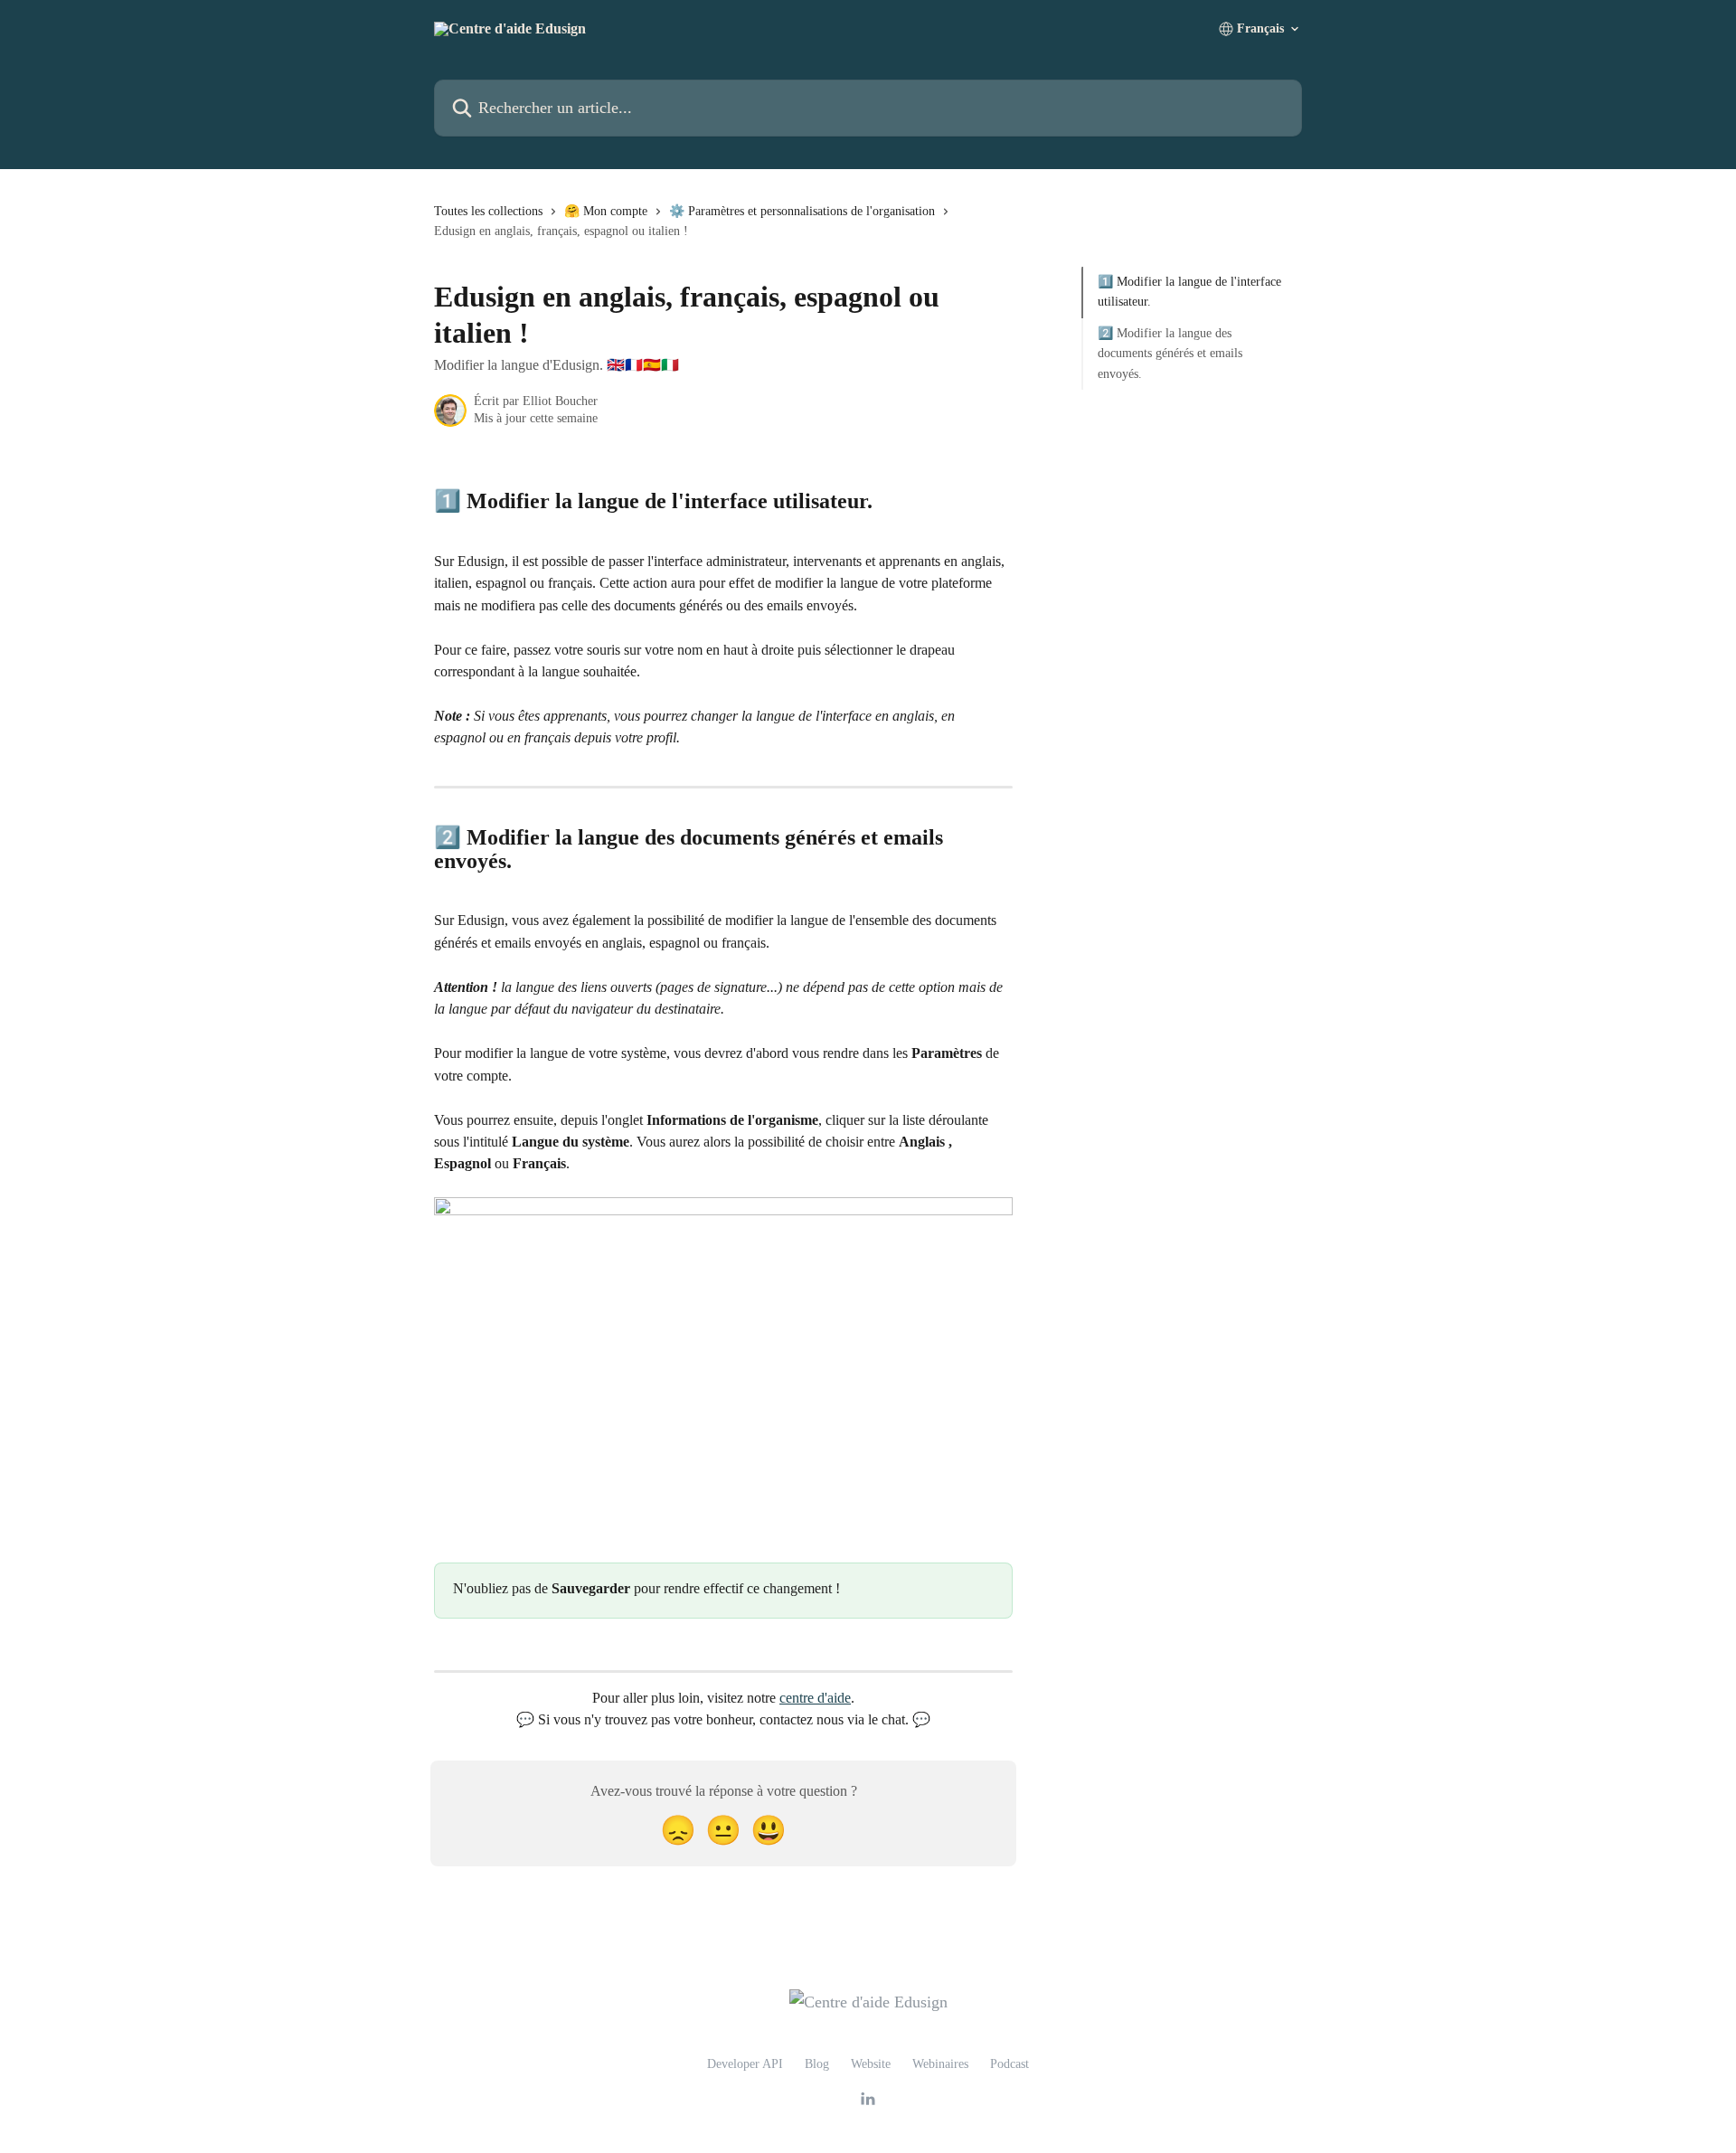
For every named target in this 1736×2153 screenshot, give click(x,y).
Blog (817, 2064)
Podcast (1010, 2064)
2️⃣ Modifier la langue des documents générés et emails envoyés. (1170, 354)
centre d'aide (815, 1698)
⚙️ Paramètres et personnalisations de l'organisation (802, 211)
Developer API (745, 2064)
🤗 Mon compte (606, 211)
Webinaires (940, 2064)
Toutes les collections (488, 211)
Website (871, 2064)
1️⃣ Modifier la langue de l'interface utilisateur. (1189, 292)
